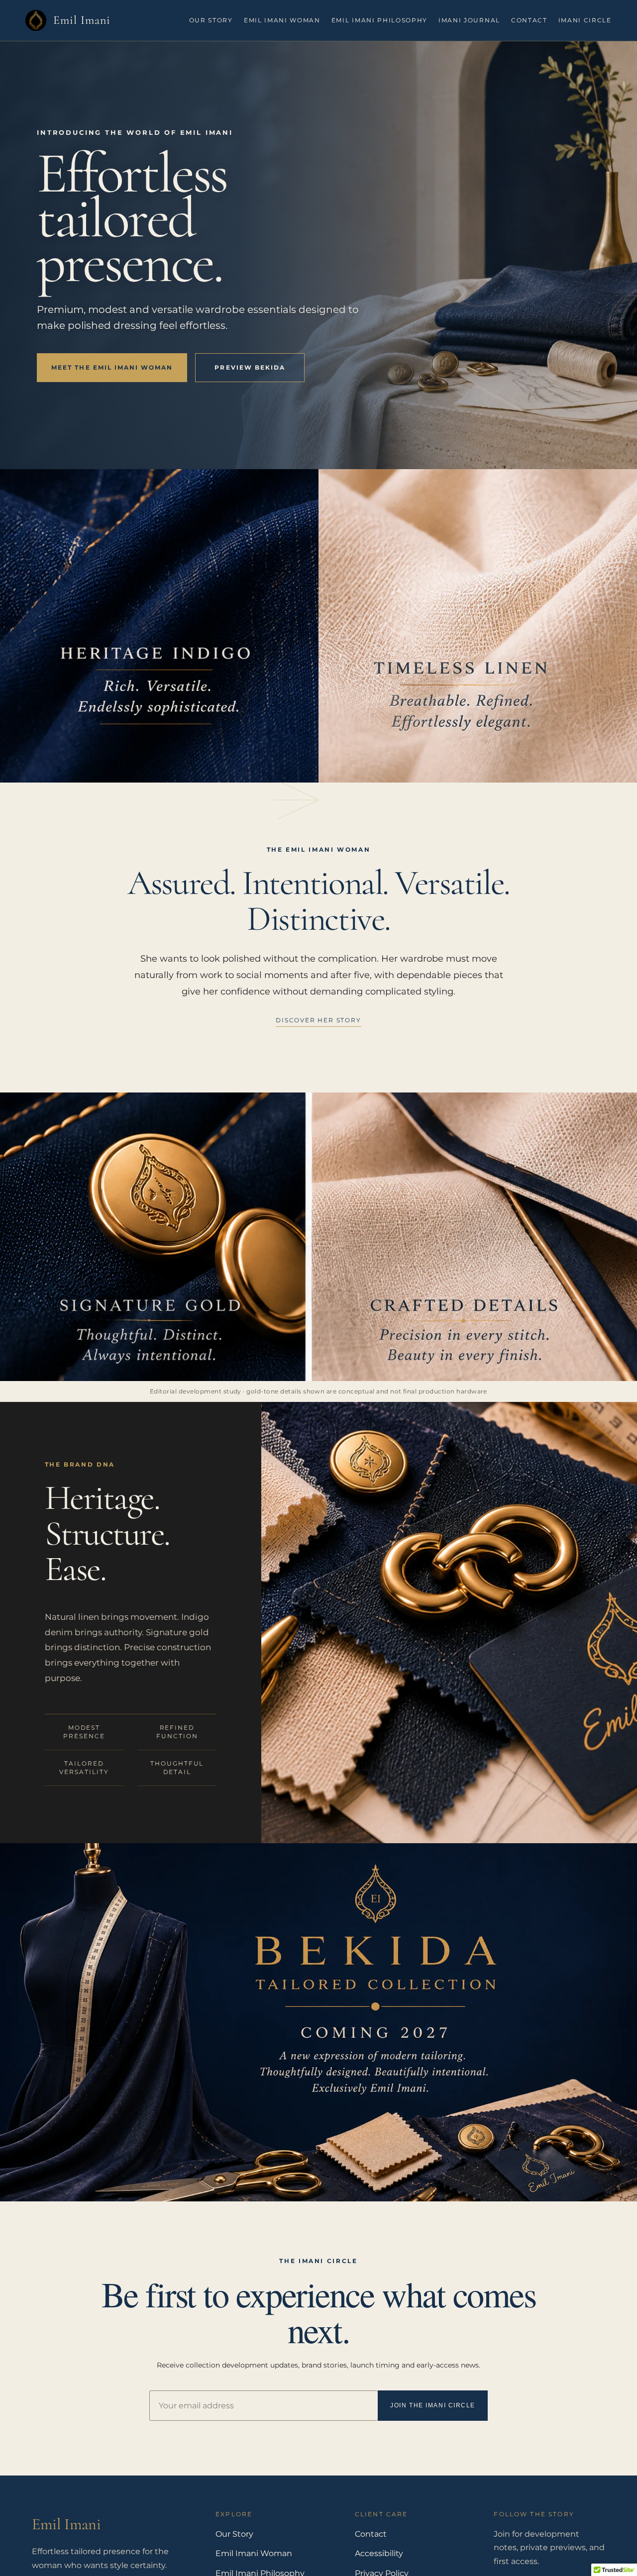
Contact (529, 20)
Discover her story (318, 1020)
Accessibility (379, 2553)
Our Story (211, 20)
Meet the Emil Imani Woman (112, 367)
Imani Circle (585, 20)
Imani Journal (469, 20)
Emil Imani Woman (282, 20)
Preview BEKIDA (250, 367)
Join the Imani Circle (433, 2405)
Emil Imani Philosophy (379, 20)
